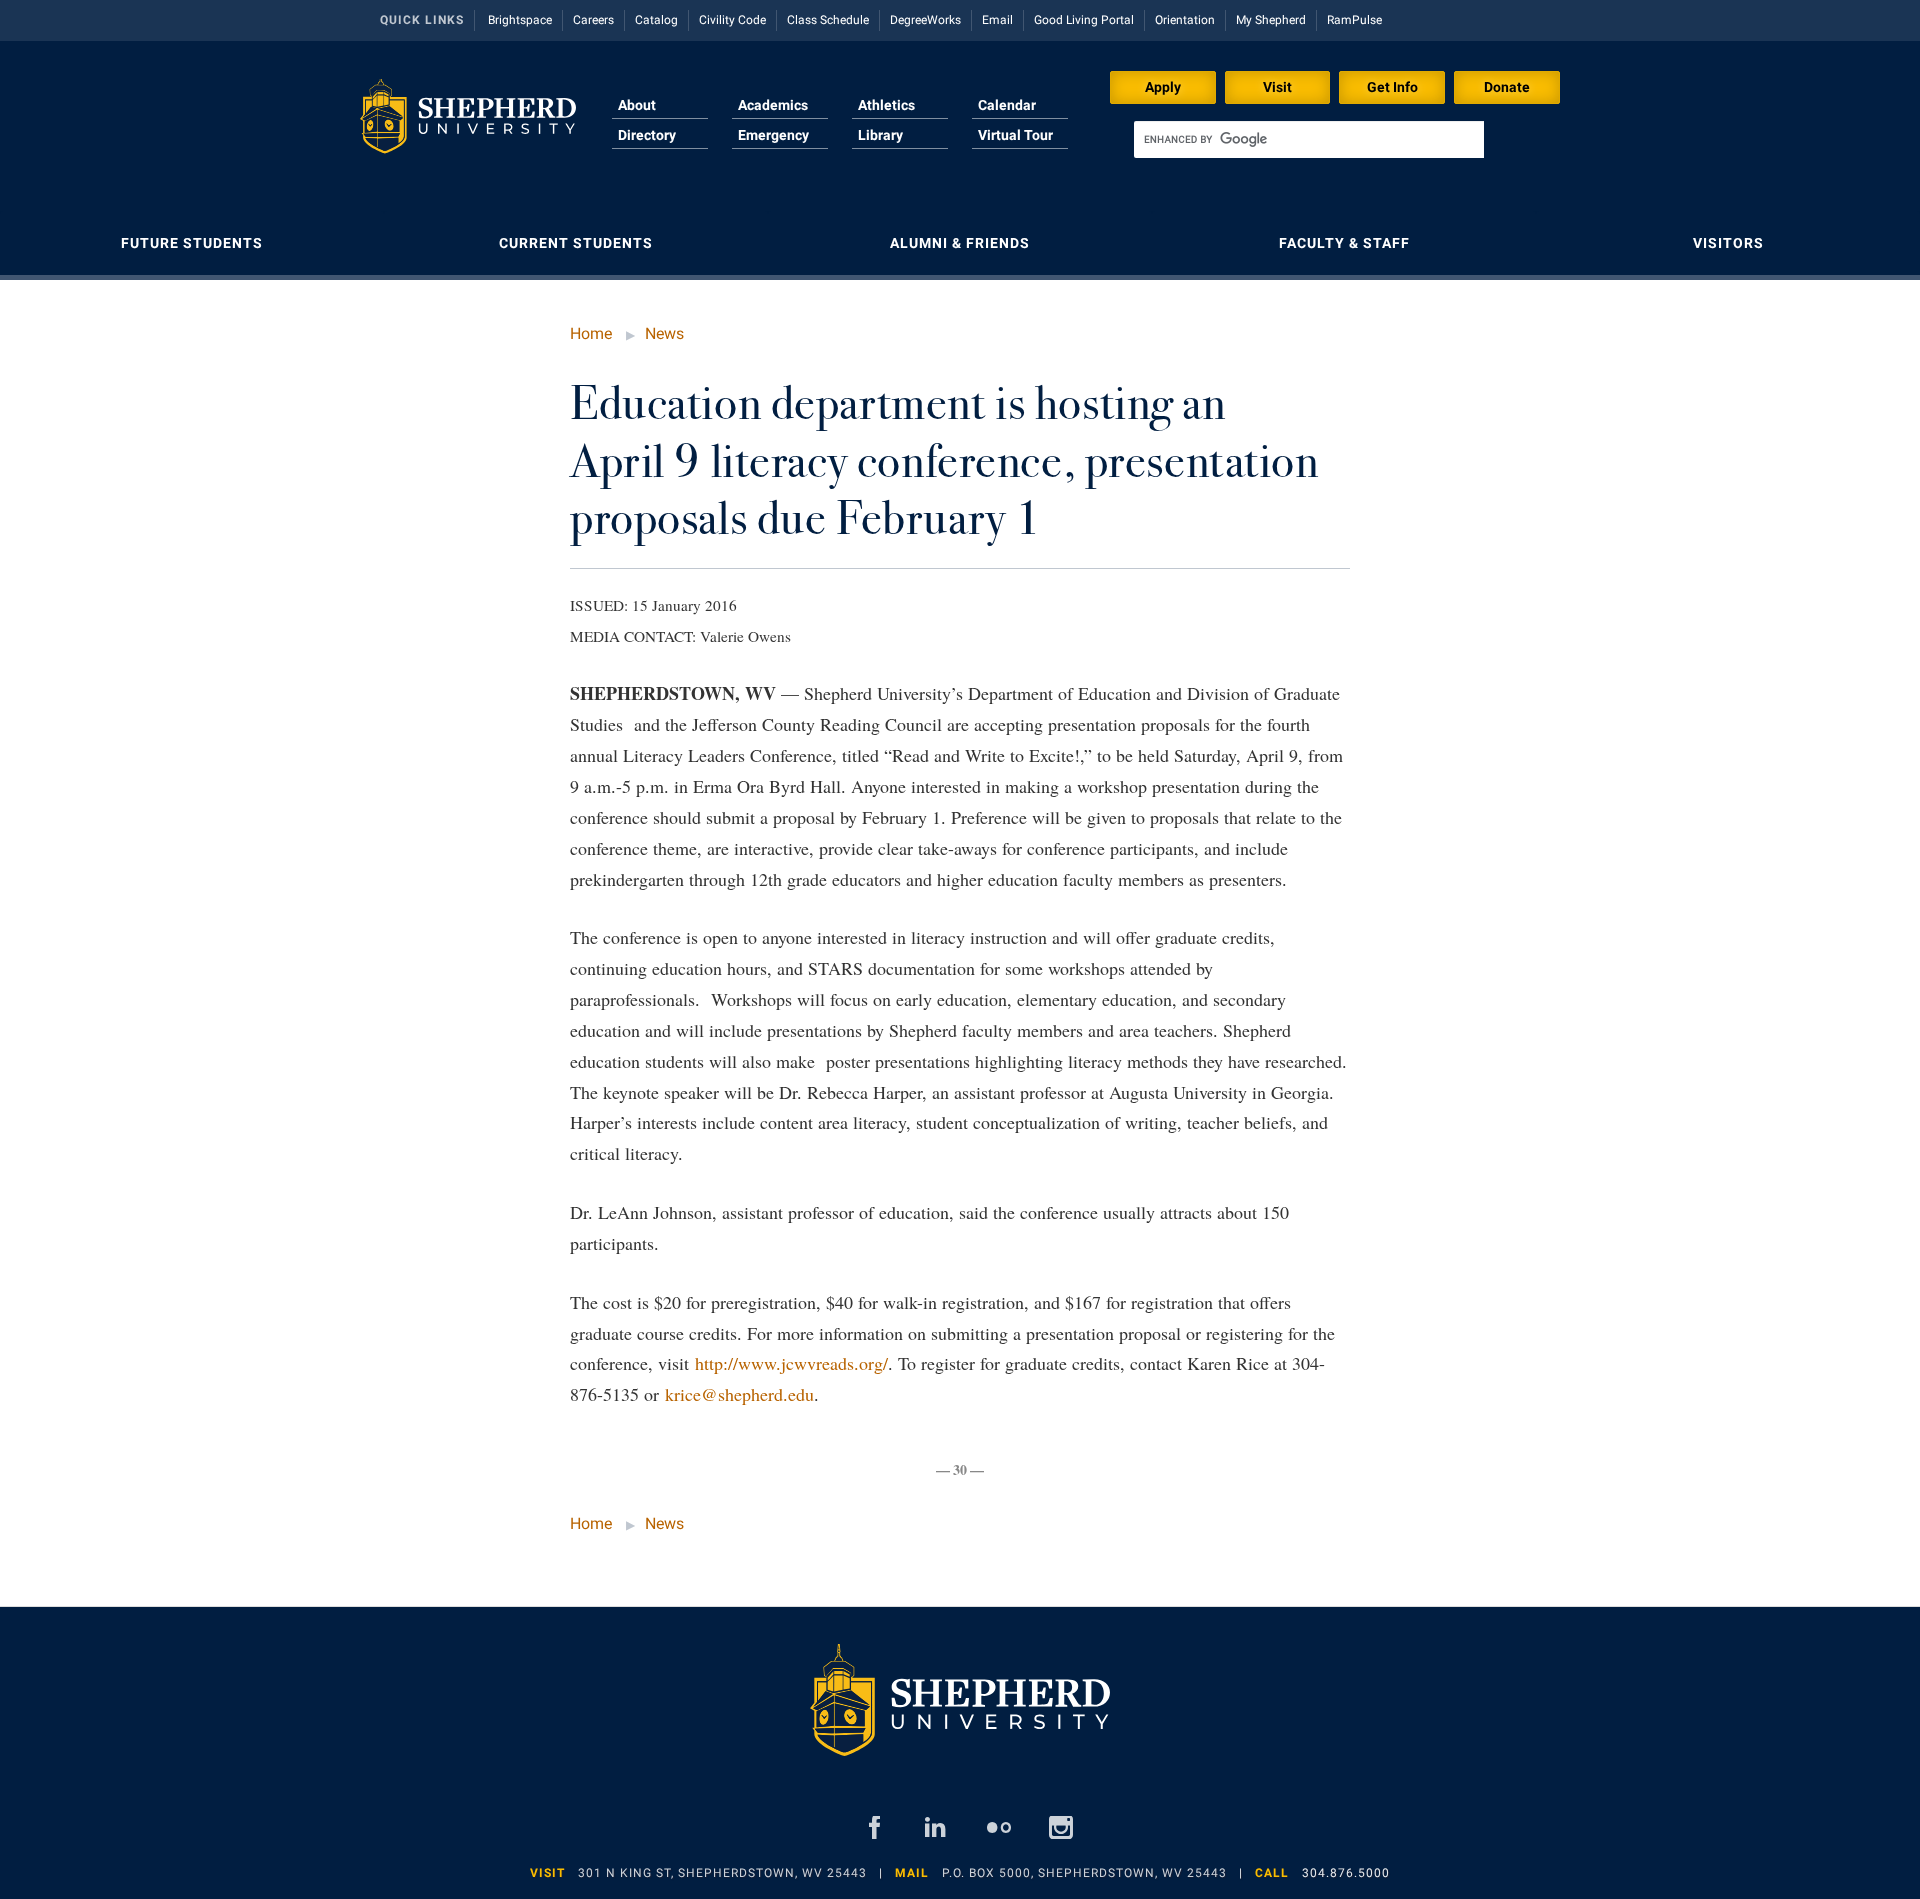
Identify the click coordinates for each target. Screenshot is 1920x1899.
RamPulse (1354, 20)
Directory (647, 135)
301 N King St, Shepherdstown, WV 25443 (722, 1873)
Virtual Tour (1015, 135)
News (664, 333)
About (637, 105)
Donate (1507, 87)
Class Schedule (828, 20)
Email (997, 20)
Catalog (656, 20)
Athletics (886, 105)
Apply (1163, 87)
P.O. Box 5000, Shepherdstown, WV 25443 (1084, 1873)
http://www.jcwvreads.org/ (791, 1363)
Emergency (773, 135)
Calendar (1007, 105)
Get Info (1392, 87)
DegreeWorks (925, 20)
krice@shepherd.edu (739, 1394)
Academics (773, 105)
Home (591, 333)
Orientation (1185, 20)
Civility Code (732, 20)
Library (880, 135)
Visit (1277, 87)
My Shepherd (1271, 20)
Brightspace (520, 20)
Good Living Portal (1084, 20)
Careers (593, 20)
